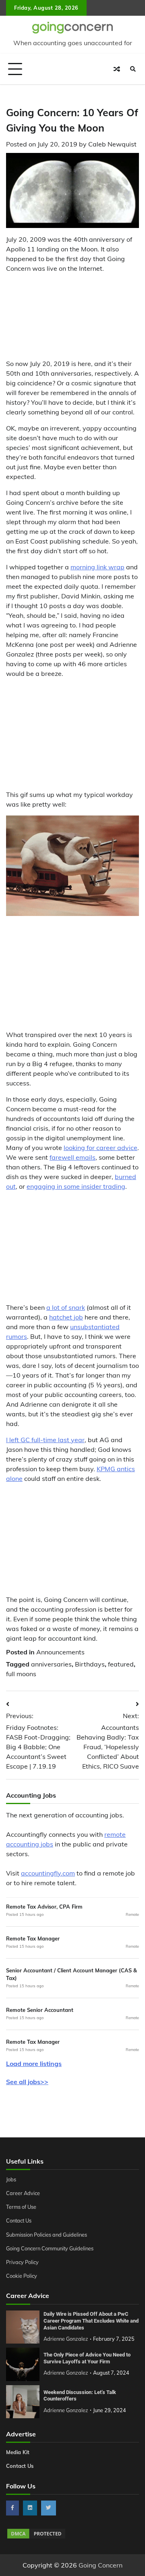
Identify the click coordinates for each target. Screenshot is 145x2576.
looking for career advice (100, 1148)
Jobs (11, 2179)
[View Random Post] (117, 69)
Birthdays (90, 1664)
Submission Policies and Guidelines (47, 2235)
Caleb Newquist (112, 144)
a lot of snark (66, 1307)
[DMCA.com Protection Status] (36, 2537)
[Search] (133, 69)
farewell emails (72, 1157)
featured (121, 1664)
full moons (21, 1674)
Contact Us (19, 2221)
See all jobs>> (27, 2082)
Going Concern (100, 2565)
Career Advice (23, 2193)
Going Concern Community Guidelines (50, 2248)
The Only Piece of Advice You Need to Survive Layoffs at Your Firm (87, 2358)
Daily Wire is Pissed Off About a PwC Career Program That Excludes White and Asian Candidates (91, 2321)
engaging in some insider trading (76, 1186)
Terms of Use (21, 2207)
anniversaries (51, 1664)
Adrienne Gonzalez (66, 2339)
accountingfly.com (48, 1873)
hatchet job (66, 1317)
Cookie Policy (22, 2276)
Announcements (60, 1652)
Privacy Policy (22, 2262)
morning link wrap (97, 567)
